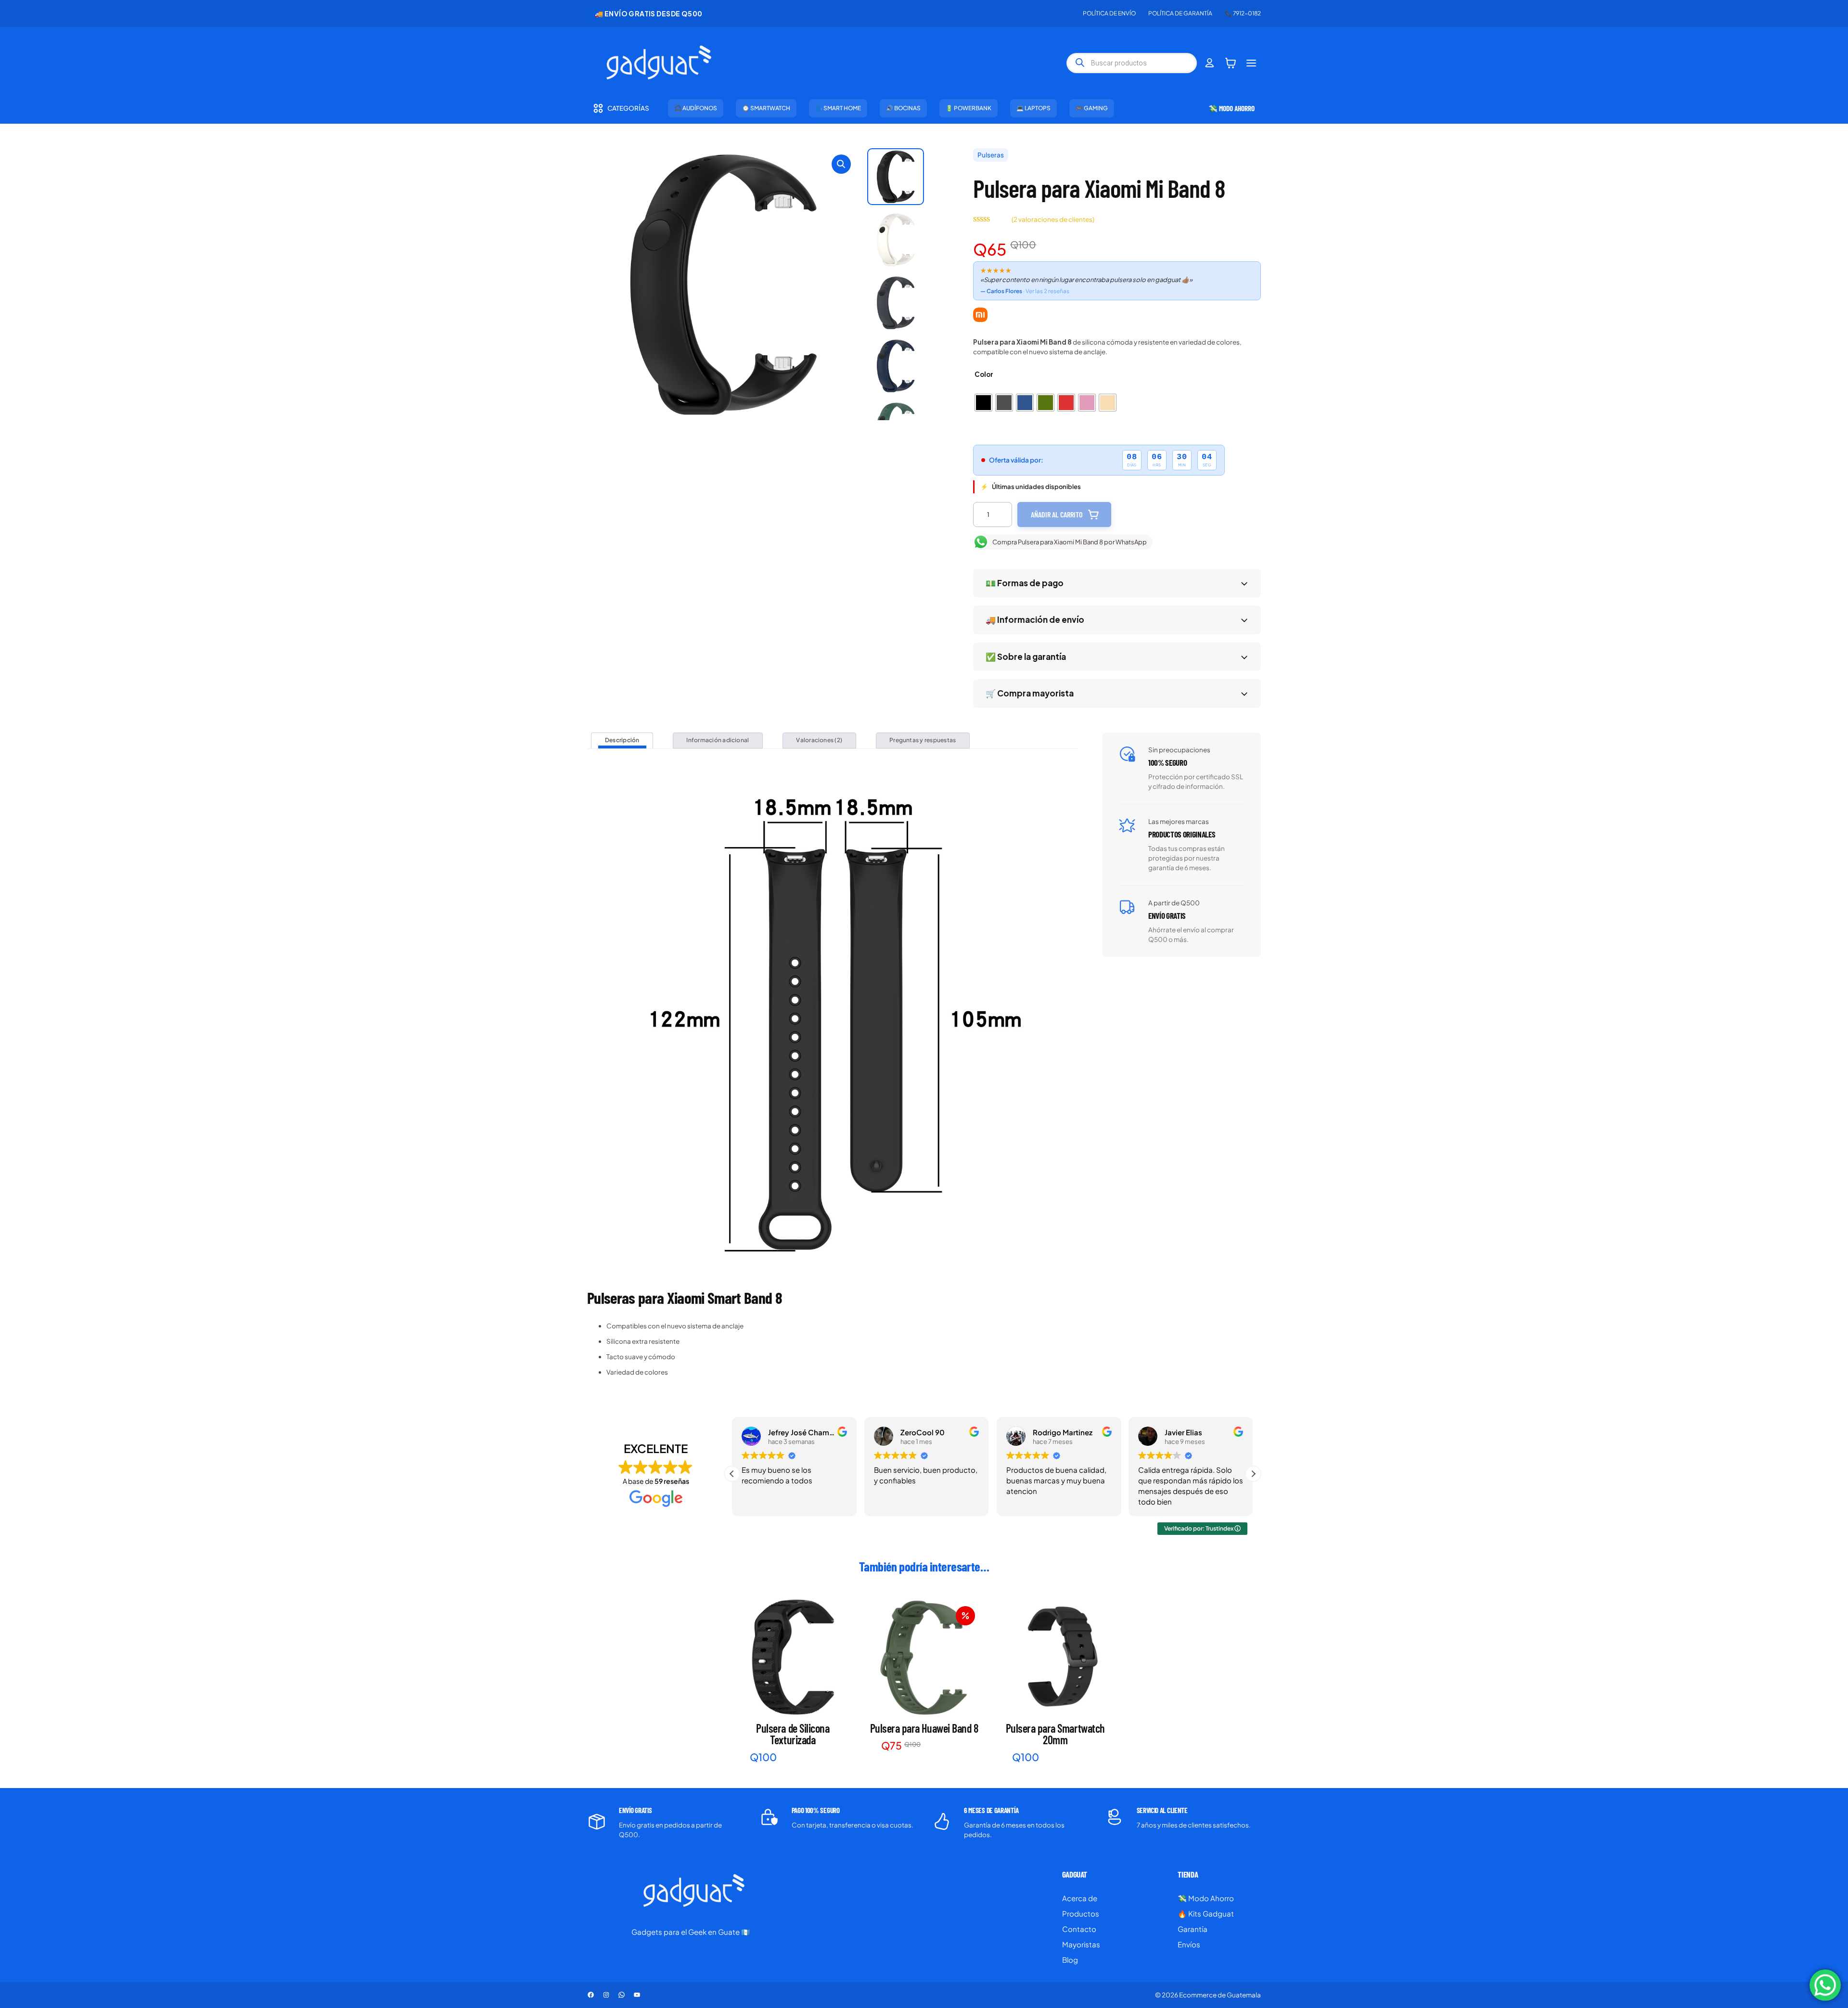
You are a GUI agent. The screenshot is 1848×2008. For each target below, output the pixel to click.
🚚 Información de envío (1035, 619)
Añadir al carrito (1057, 514)
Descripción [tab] (622, 740)
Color (984, 374)
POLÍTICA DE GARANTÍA (1180, 13)
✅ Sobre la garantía (1026, 656)
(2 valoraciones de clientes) (1053, 219)
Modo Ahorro (1211, 1898)
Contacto (1079, 1929)
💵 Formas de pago (1025, 583)
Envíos (1189, 1944)
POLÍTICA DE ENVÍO (1109, 13)
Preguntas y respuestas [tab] (923, 740)
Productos (1081, 1913)
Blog (1070, 1960)
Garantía (1193, 1929)
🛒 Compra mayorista (1030, 693)
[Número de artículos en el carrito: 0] (1231, 63)
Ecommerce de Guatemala (1220, 1995)
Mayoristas (1081, 1944)
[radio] (983, 403)
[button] (841, 164)
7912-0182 (1247, 13)
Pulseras (991, 155)
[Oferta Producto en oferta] (924, 1657)
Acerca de (1080, 1898)
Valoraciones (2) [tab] (819, 740)
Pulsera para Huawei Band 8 (924, 1728)
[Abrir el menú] (1251, 63)
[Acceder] (1210, 63)
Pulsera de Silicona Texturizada (793, 1734)
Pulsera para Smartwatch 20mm (1055, 1734)
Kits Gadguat (1211, 1913)
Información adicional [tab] (718, 740)
